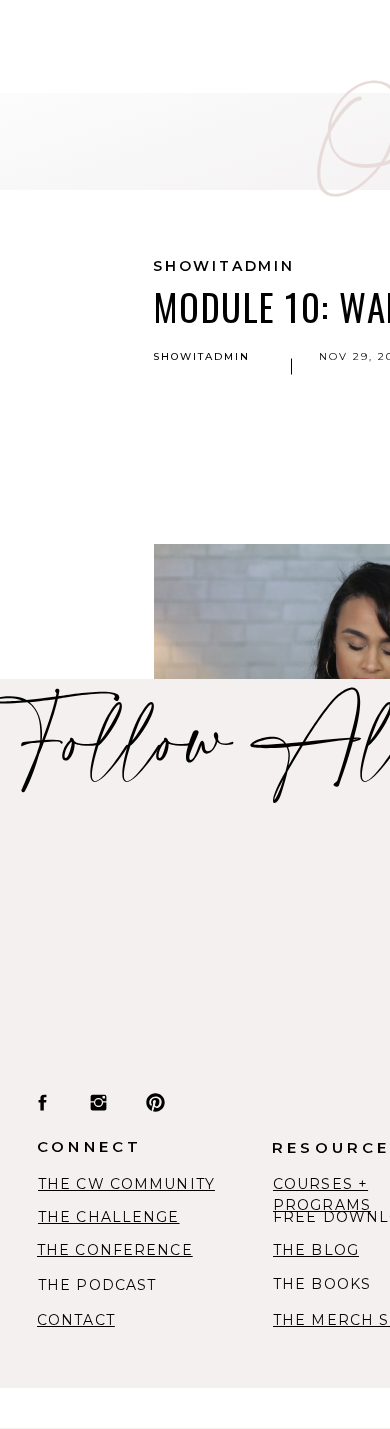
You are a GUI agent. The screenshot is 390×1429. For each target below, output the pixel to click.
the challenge (109, 1217)
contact (76, 1320)
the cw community (126, 1184)
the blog (316, 1250)
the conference (115, 1250)
